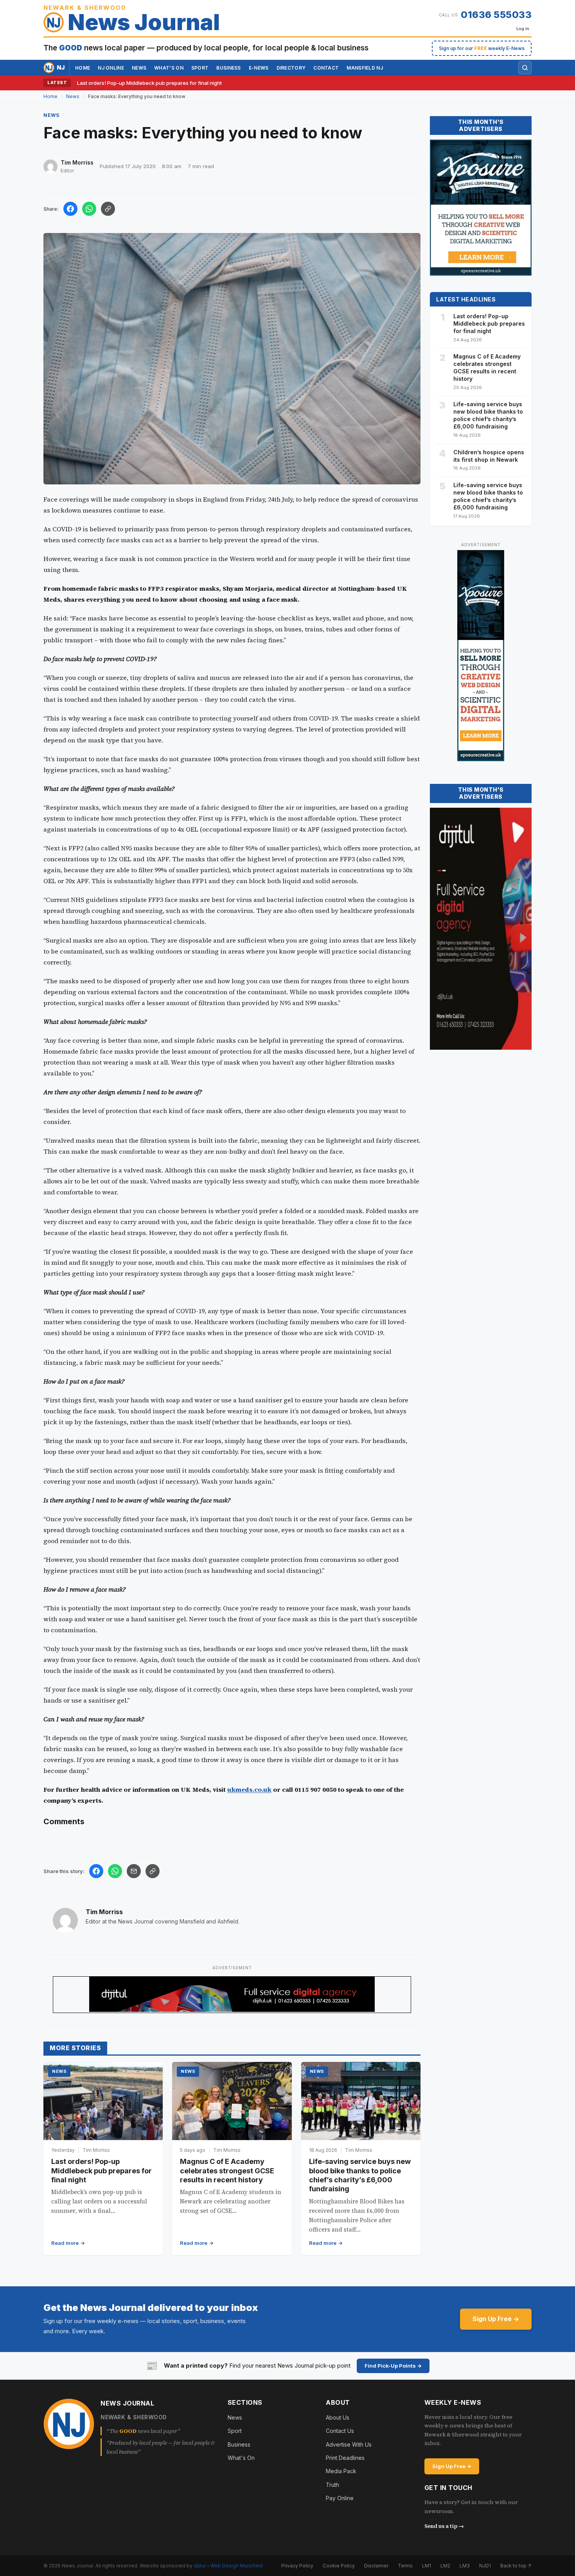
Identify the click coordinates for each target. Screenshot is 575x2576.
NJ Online (111, 68)
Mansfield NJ (365, 68)
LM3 (465, 2566)
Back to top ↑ (516, 2566)
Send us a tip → (444, 2526)
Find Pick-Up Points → (393, 2366)
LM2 (445, 2566)
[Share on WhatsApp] (89, 209)
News (139, 68)
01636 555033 (496, 15)
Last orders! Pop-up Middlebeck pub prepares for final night (149, 83)
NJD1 (485, 2566)
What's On (241, 2458)
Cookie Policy (339, 2566)
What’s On (169, 68)
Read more (65, 2243)
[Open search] (525, 68)
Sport (200, 68)
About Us (338, 2417)
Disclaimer (376, 2566)
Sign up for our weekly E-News (482, 48)
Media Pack (341, 2471)
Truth (332, 2485)
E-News (259, 68)
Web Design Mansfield (237, 2566)
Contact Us (340, 2431)
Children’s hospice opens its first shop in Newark (489, 456)
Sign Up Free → (496, 2319)
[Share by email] (134, 1871)
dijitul (200, 2566)
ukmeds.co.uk (249, 1789)
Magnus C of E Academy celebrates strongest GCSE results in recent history (227, 2171)
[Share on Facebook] (70, 209)
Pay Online (340, 2498)
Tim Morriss (104, 1912)
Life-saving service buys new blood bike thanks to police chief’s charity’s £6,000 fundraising (488, 415)
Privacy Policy (297, 2566)
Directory (291, 68)
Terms (405, 2566)
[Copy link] (108, 209)
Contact (326, 68)
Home (83, 68)
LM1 (427, 2566)
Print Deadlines (345, 2458)
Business (228, 68)
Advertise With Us (349, 2444)
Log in (523, 29)
